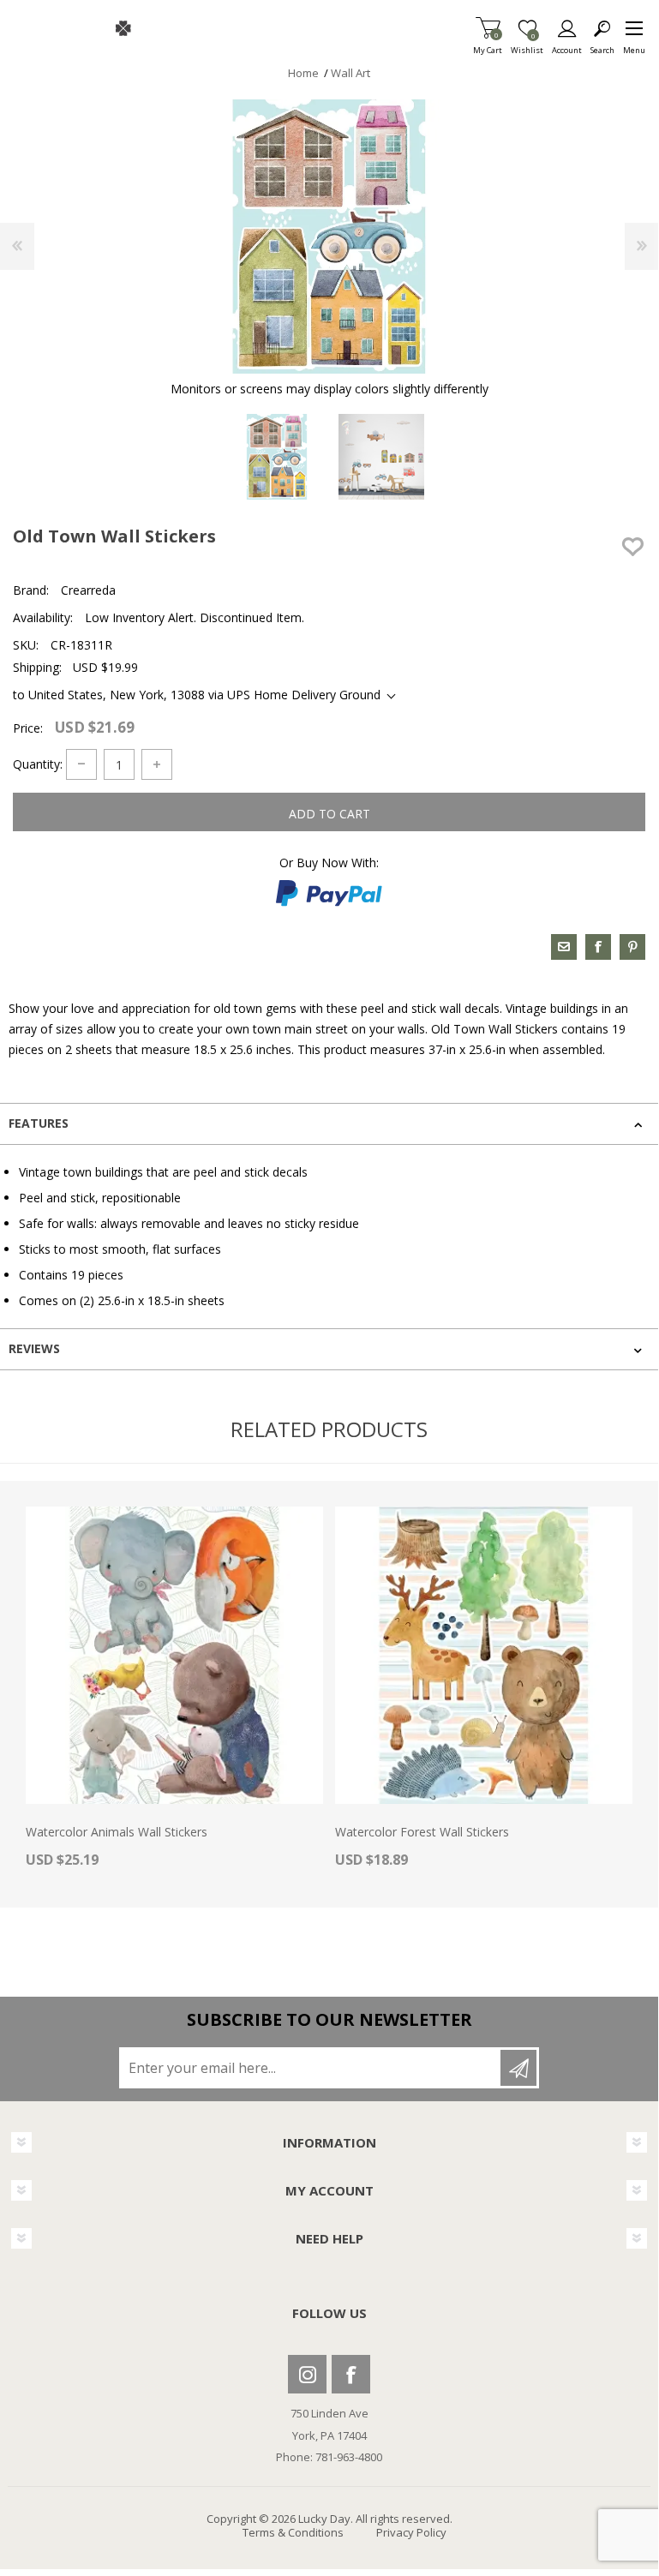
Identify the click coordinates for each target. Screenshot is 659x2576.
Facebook (351, 2374)
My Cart (488, 45)
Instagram (307, 2374)
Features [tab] (39, 1123)
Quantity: (38, 764)
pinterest (632, 947)
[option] (277, 457)
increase (157, 764)
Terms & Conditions (293, 2532)
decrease (81, 764)
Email (564, 947)
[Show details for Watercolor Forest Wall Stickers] (484, 1655)
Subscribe (518, 2068)
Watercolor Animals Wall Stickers (117, 1833)
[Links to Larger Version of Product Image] (329, 237)
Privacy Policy (411, 2532)
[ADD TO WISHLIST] (632, 547)
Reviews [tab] (34, 1348)
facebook (598, 947)
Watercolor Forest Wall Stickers (422, 1833)
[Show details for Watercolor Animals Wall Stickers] (174, 1655)
